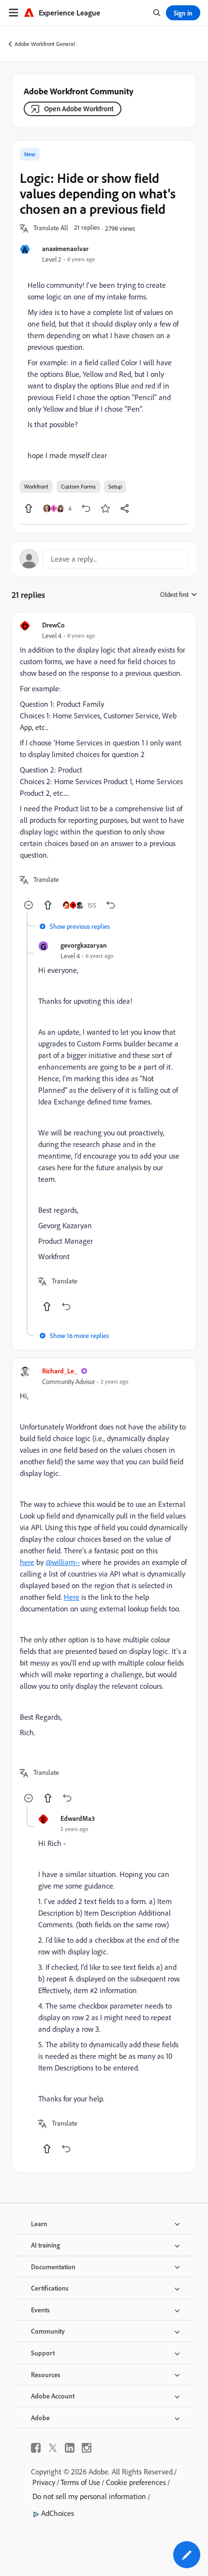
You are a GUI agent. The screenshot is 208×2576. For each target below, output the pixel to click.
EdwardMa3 (78, 1818)
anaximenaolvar (65, 248)
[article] (104, 767)
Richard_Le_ (60, 1371)
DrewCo (53, 625)
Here (72, 1597)
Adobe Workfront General (45, 44)
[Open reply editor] (104, 559)
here (27, 1562)
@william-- (63, 1562)
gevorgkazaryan (84, 945)
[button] (51, 228)
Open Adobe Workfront (79, 109)
